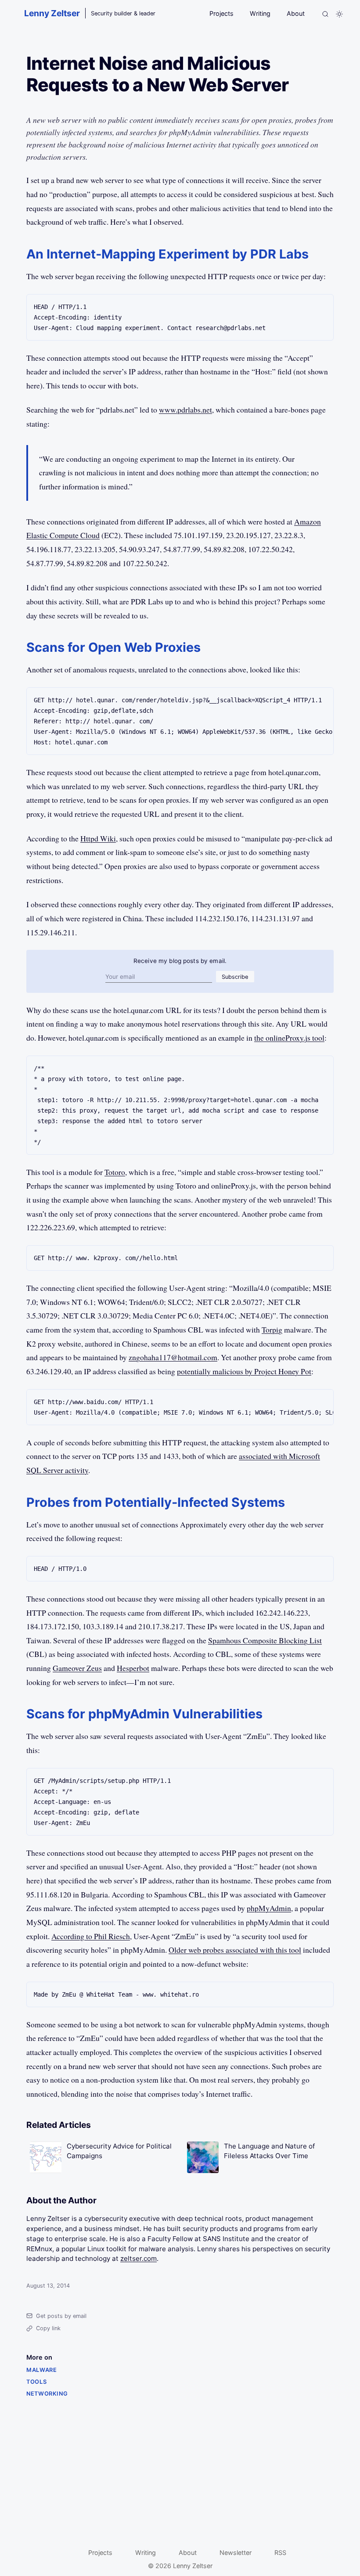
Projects (221, 13)
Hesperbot (133, 1668)
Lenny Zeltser (52, 13)
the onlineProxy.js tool (289, 1038)
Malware (41, 2370)
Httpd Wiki (98, 838)
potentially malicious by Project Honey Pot (244, 1371)
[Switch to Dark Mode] (339, 14)
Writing (260, 13)
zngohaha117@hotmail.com (173, 1357)
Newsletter (236, 2553)
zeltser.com (139, 2258)
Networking (47, 2394)
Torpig (272, 1329)
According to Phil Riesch (91, 1936)
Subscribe (235, 977)
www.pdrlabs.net (185, 410)
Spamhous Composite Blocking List (265, 1640)
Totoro (115, 1172)
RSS (280, 2553)
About (296, 13)
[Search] (325, 14)
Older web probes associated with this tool (235, 1950)
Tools (36, 2382)
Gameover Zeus (77, 1668)
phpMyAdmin (269, 1908)
